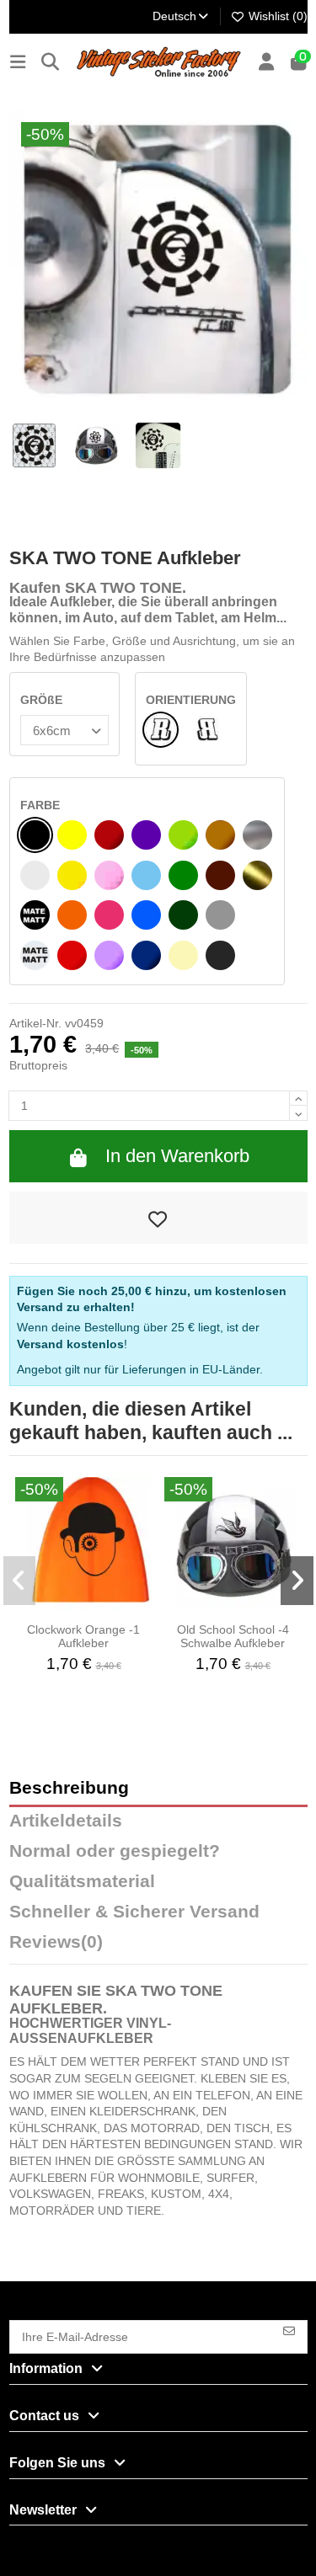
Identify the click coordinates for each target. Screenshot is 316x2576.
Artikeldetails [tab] (66, 1821)
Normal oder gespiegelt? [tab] (115, 1851)
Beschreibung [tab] (69, 1788)
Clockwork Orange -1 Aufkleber (83, 1637)
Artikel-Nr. (35, 1023)
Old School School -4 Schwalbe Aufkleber (233, 1637)
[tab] (158, 1946)
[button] (20, 1581)
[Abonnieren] (289, 2330)
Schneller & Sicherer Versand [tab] (134, 1912)
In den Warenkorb (177, 1156)
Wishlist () (276, 16)
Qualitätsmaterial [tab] (82, 1882)
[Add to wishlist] (158, 1218)
